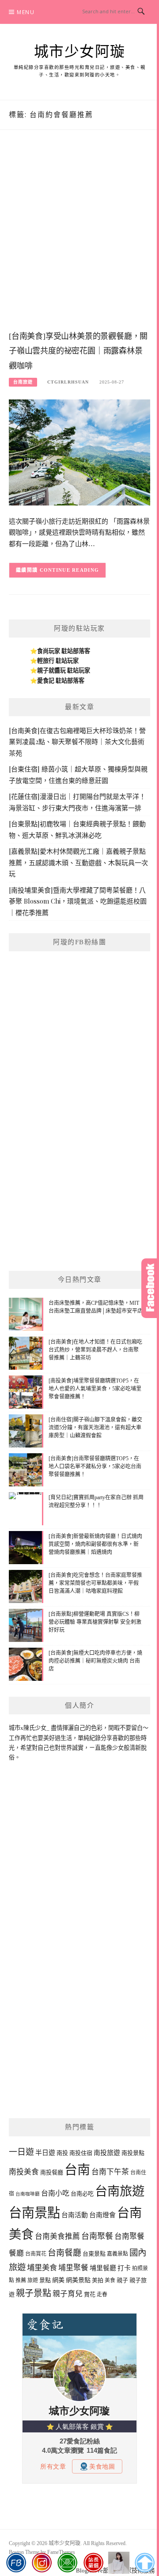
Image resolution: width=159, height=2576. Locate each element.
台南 (77, 2170)
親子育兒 (68, 2294)
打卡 (124, 2268)
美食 (110, 2280)
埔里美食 (42, 2268)
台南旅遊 (23, 382)
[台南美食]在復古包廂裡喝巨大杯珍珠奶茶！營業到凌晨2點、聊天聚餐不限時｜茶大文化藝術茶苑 (77, 742)
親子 (122, 2280)
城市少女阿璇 (80, 52)
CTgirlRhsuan (68, 382)
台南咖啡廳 (28, 2194)
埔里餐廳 (103, 2268)
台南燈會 (102, 2215)
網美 (58, 2280)
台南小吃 (55, 2193)
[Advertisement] (79, 239)
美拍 (98, 2280)
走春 (102, 2295)
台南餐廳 (64, 2253)
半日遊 (45, 2153)
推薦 (21, 2280)
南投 (62, 2153)
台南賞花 (36, 2254)
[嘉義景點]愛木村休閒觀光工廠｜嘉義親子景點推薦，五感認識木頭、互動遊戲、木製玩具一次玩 (78, 862)
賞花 (90, 2294)
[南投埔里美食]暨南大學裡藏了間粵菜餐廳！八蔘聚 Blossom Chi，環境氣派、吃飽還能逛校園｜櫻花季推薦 (78, 901)
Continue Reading (70, 570)
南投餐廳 (52, 2172)
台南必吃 (82, 2194)
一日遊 (21, 2152)
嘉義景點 (117, 2254)
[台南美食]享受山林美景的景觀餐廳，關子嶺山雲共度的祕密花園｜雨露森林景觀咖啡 (78, 351)
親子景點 (34, 2293)
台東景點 (94, 2254)
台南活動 (75, 2215)
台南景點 (34, 2213)
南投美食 (24, 2172)
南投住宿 (81, 2153)
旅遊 (33, 2280)
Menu (26, 12)
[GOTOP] (145, 2563)
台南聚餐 (97, 2236)
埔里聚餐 (73, 2268)
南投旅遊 (107, 2153)
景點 (45, 2280)
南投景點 (133, 2153)
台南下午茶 (110, 2172)
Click (150, 1288)
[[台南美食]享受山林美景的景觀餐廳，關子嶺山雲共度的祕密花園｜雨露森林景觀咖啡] (79, 452)
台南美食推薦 (57, 2236)
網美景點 (78, 2280)
